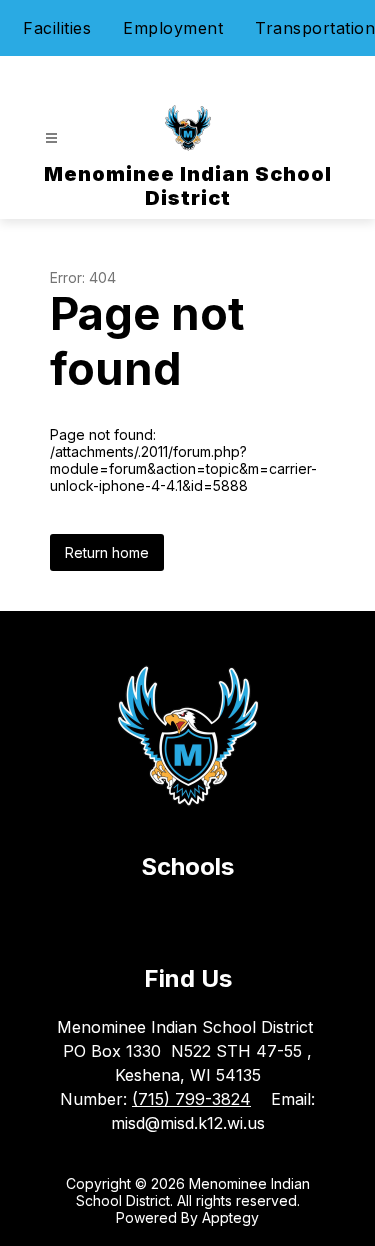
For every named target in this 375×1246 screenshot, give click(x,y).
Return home (107, 552)
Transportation (315, 28)
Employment (173, 28)
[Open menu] (51, 138)
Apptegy (230, 1217)
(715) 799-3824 (191, 1099)
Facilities (57, 28)
